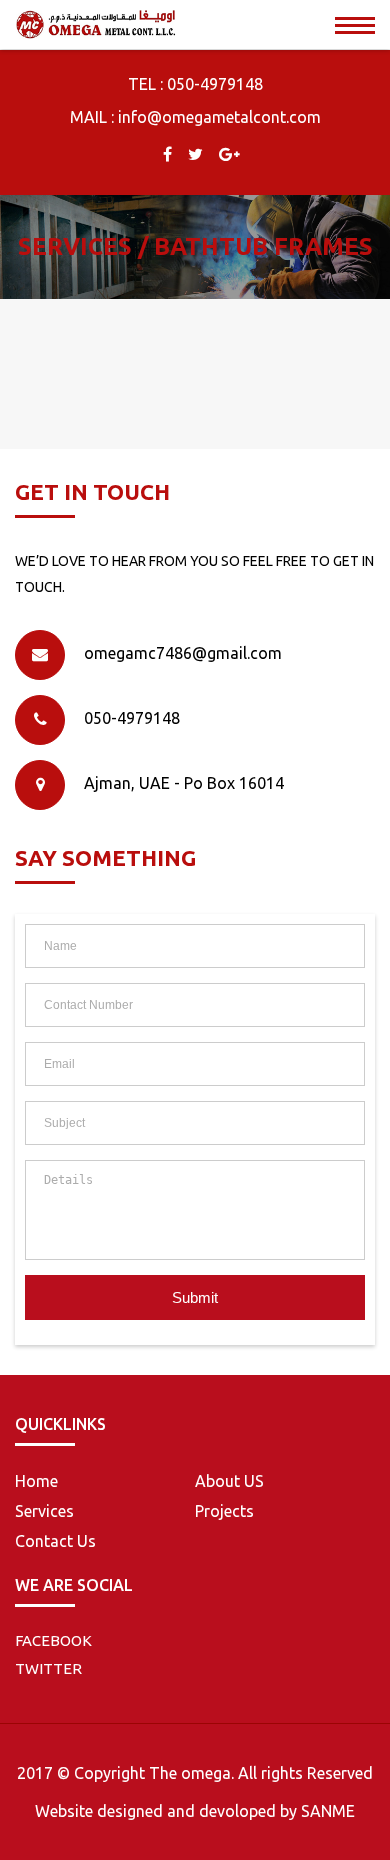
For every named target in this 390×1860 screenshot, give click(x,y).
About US (229, 1481)
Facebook (53, 1640)
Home (36, 1481)
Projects (224, 1511)
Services (44, 1511)
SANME (328, 1811)
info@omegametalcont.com (219, 117)
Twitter (48, 1668)
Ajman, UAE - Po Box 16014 (184, 783)
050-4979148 (215, 84)
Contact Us (55, 1541)
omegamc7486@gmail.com (183, 653)
